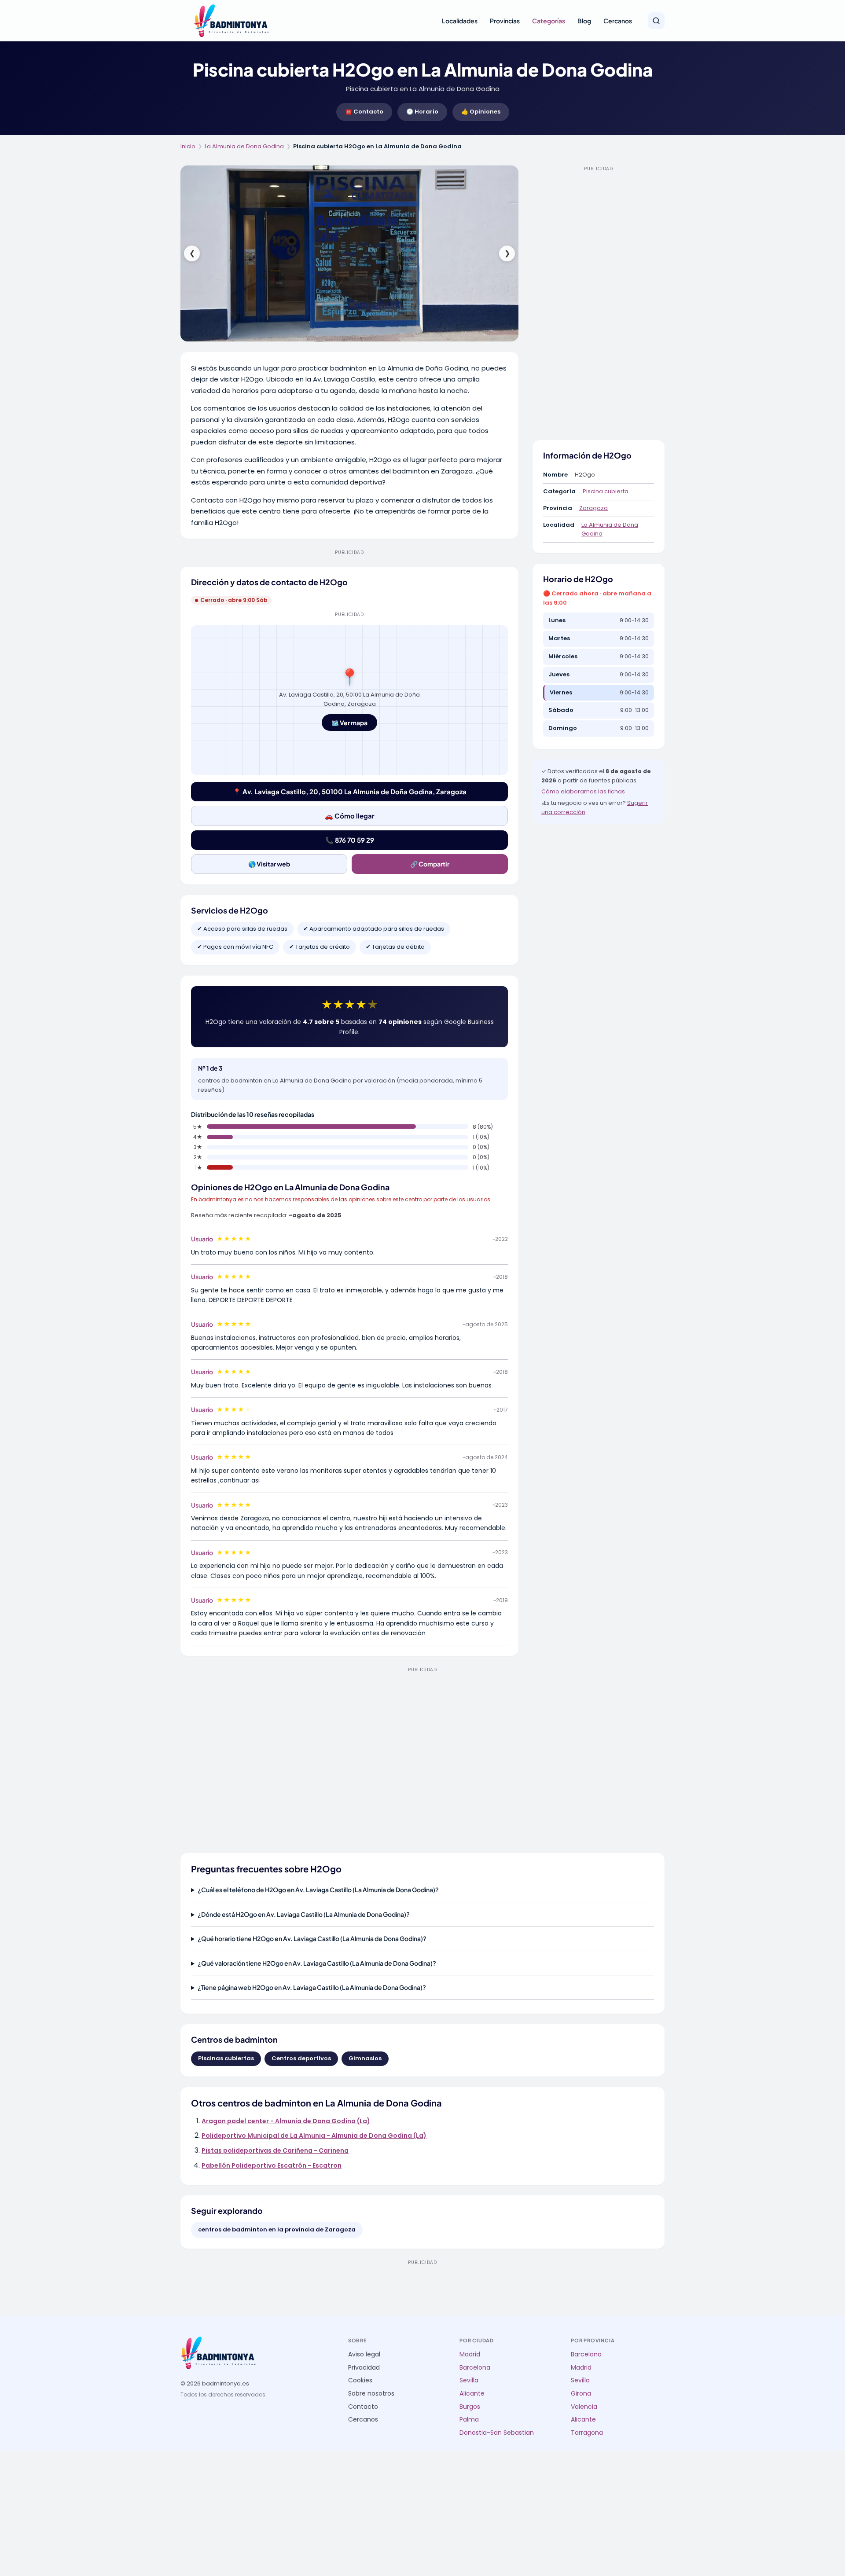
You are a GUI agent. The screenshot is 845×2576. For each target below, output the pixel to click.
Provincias (505, 21)
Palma (469, 2420)
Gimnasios (365, 2058)
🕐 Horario (422, 112)
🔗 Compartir (430, 864)
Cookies (360, 2380)
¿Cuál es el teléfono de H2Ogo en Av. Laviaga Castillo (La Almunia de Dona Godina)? (318, 1890)
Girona (581, 2394)
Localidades (460, 21)
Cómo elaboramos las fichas (583, 791)
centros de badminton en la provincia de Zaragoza (277, 2229)
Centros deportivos (301, 2058)
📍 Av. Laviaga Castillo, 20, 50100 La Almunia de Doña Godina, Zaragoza (350, 791)
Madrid (470, 2354)
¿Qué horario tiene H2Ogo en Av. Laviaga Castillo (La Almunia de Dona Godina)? (312, 1938)
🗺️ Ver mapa (349, 723)
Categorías (549, 21)
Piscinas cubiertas (226, 2058)
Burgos (470, 2407)
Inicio (188, 146)
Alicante (472, 2394)
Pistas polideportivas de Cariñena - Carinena (275, 2150)
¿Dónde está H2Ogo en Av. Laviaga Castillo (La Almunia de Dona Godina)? (304, 1914)
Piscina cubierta (606, 491)
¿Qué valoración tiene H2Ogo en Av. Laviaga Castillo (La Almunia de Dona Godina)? (317, 1963)
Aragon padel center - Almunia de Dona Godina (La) (286, 2121)
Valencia (584, 2407)
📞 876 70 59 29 (350, 840)
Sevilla (469, 2380)
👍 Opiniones (481, 112)
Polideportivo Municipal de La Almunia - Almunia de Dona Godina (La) (314, 2136)
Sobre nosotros (371, 2394)
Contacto (363, 2407)
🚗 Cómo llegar (350, 816)
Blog (584, 21)
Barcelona (475, 2368)
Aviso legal (364, 2354)
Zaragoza (593, 508)
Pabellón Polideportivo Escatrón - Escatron (272, 2165)
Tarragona (587, 2433)
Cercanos (618, 21)
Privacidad (364, 2368)
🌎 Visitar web (269, 864)
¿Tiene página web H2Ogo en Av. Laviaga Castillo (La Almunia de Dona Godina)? (312, 1987)
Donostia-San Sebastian (497, 2433)
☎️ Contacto (364, 112)
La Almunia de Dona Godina (244, 146)
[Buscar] (656, 21)
